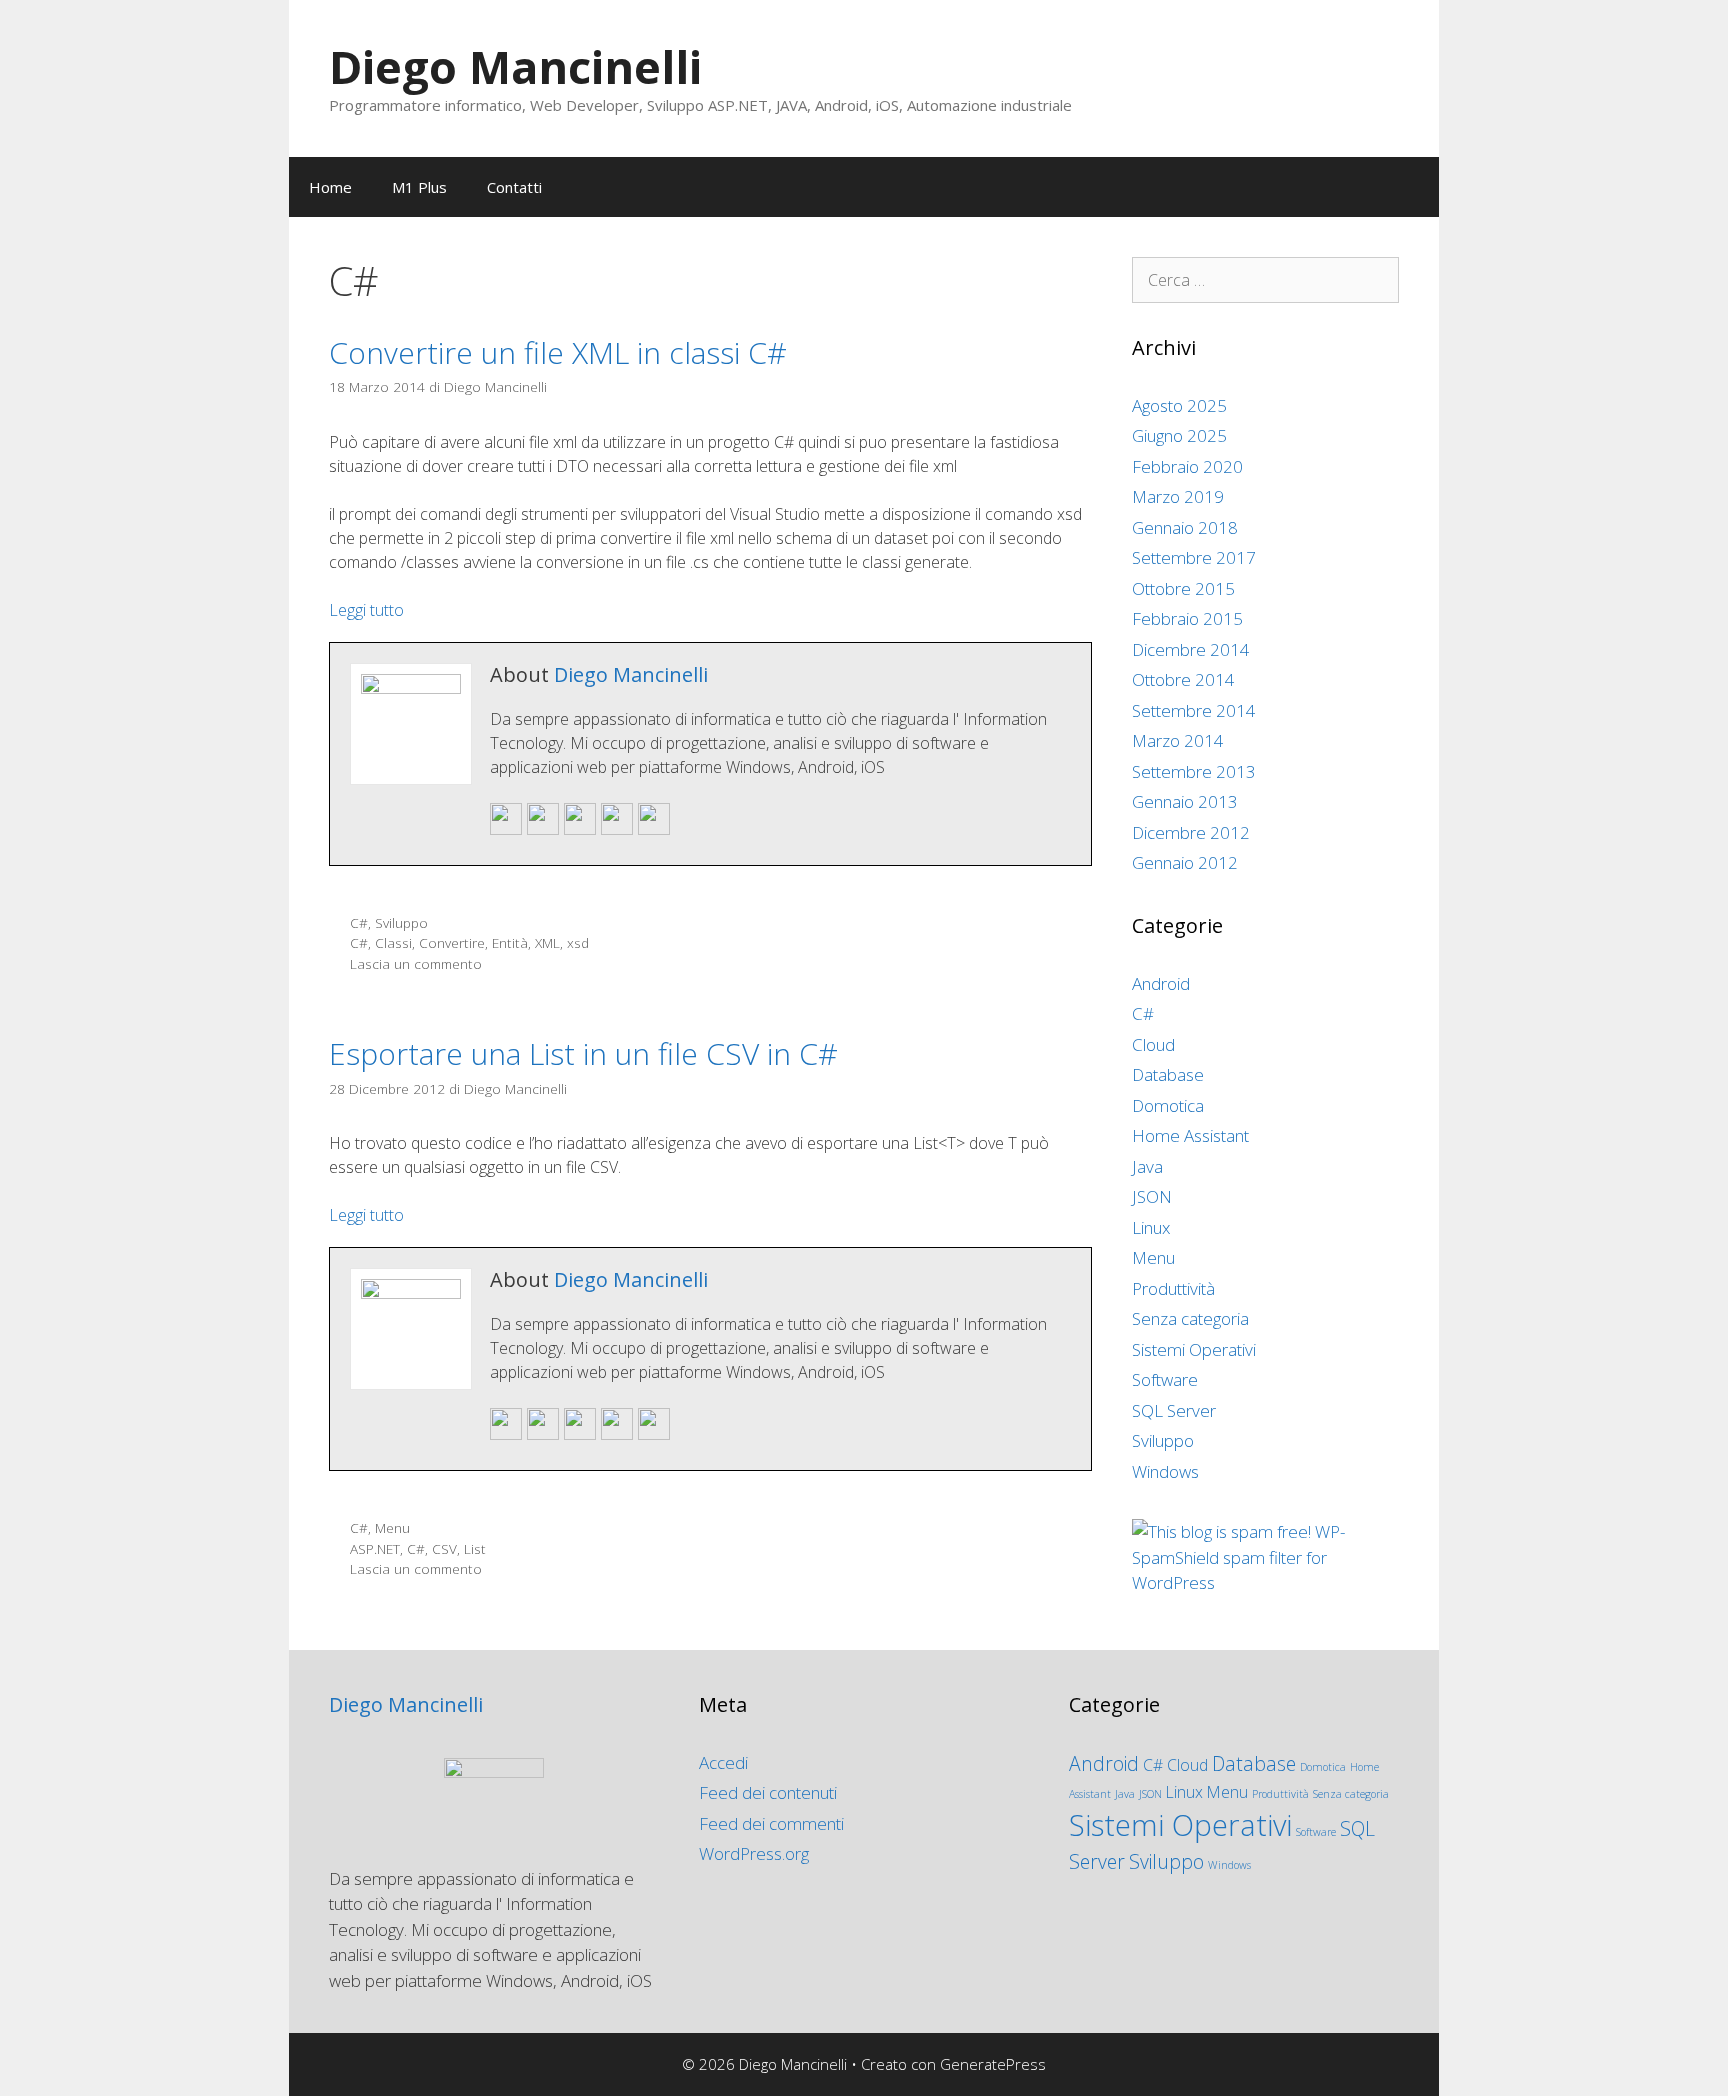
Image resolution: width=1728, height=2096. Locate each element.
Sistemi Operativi (1194, 1349)
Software (1165, 1379)
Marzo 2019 (1178, 496)
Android (1161, 983)
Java (1147, 1166)
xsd (578, 942)
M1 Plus (419, 187)
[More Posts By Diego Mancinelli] (654, 830)
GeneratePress (993, 2064)
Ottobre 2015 (1183, 588)
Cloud (1153, 1044)
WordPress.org (754, 1853)
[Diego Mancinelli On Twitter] (580, 830)
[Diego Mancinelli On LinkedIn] (617, 830)
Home (330, 187)
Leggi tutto (366, 610)
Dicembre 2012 (1191, 832)
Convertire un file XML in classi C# (558, 352)
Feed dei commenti (771, 1823)
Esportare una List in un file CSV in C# (583, 1053)
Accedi (723, 1762)
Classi (393, 942)
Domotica (1168, 1105)
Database (1168, 1074)
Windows (1165, 1471)
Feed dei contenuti (768, 1792)
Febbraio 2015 (1187, 618)
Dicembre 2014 (1191, 649)
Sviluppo (401, 922)
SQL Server (1174, 1410)
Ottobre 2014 (1183, 679)
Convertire (452, 942)
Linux (1151, 1227)
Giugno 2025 (1179, 435)
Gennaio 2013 (1185, 801)
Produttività (1173, 1288)
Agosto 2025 (1179, 405)
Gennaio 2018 (1185, 527)
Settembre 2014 (1194, 710)
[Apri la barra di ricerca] (1409, 187)
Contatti (514, 187)
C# (359, 922)
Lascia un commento (416, 963)
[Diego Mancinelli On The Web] (543, 830)
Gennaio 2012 (1185, 862)
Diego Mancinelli (515, 66)
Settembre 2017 (1194, 557)
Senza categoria (1190, 1318)
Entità (510, 942)
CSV (444, 1548)
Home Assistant (1190, 1135)
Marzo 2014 (1178, 740)
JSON (1152, 1196)
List (475, 1548)
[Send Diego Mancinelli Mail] (506, 830)
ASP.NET (375, 1548)
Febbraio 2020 (1187, 466)
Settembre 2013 (1194, 771)
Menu (392, 1527)
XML (547, 942)
